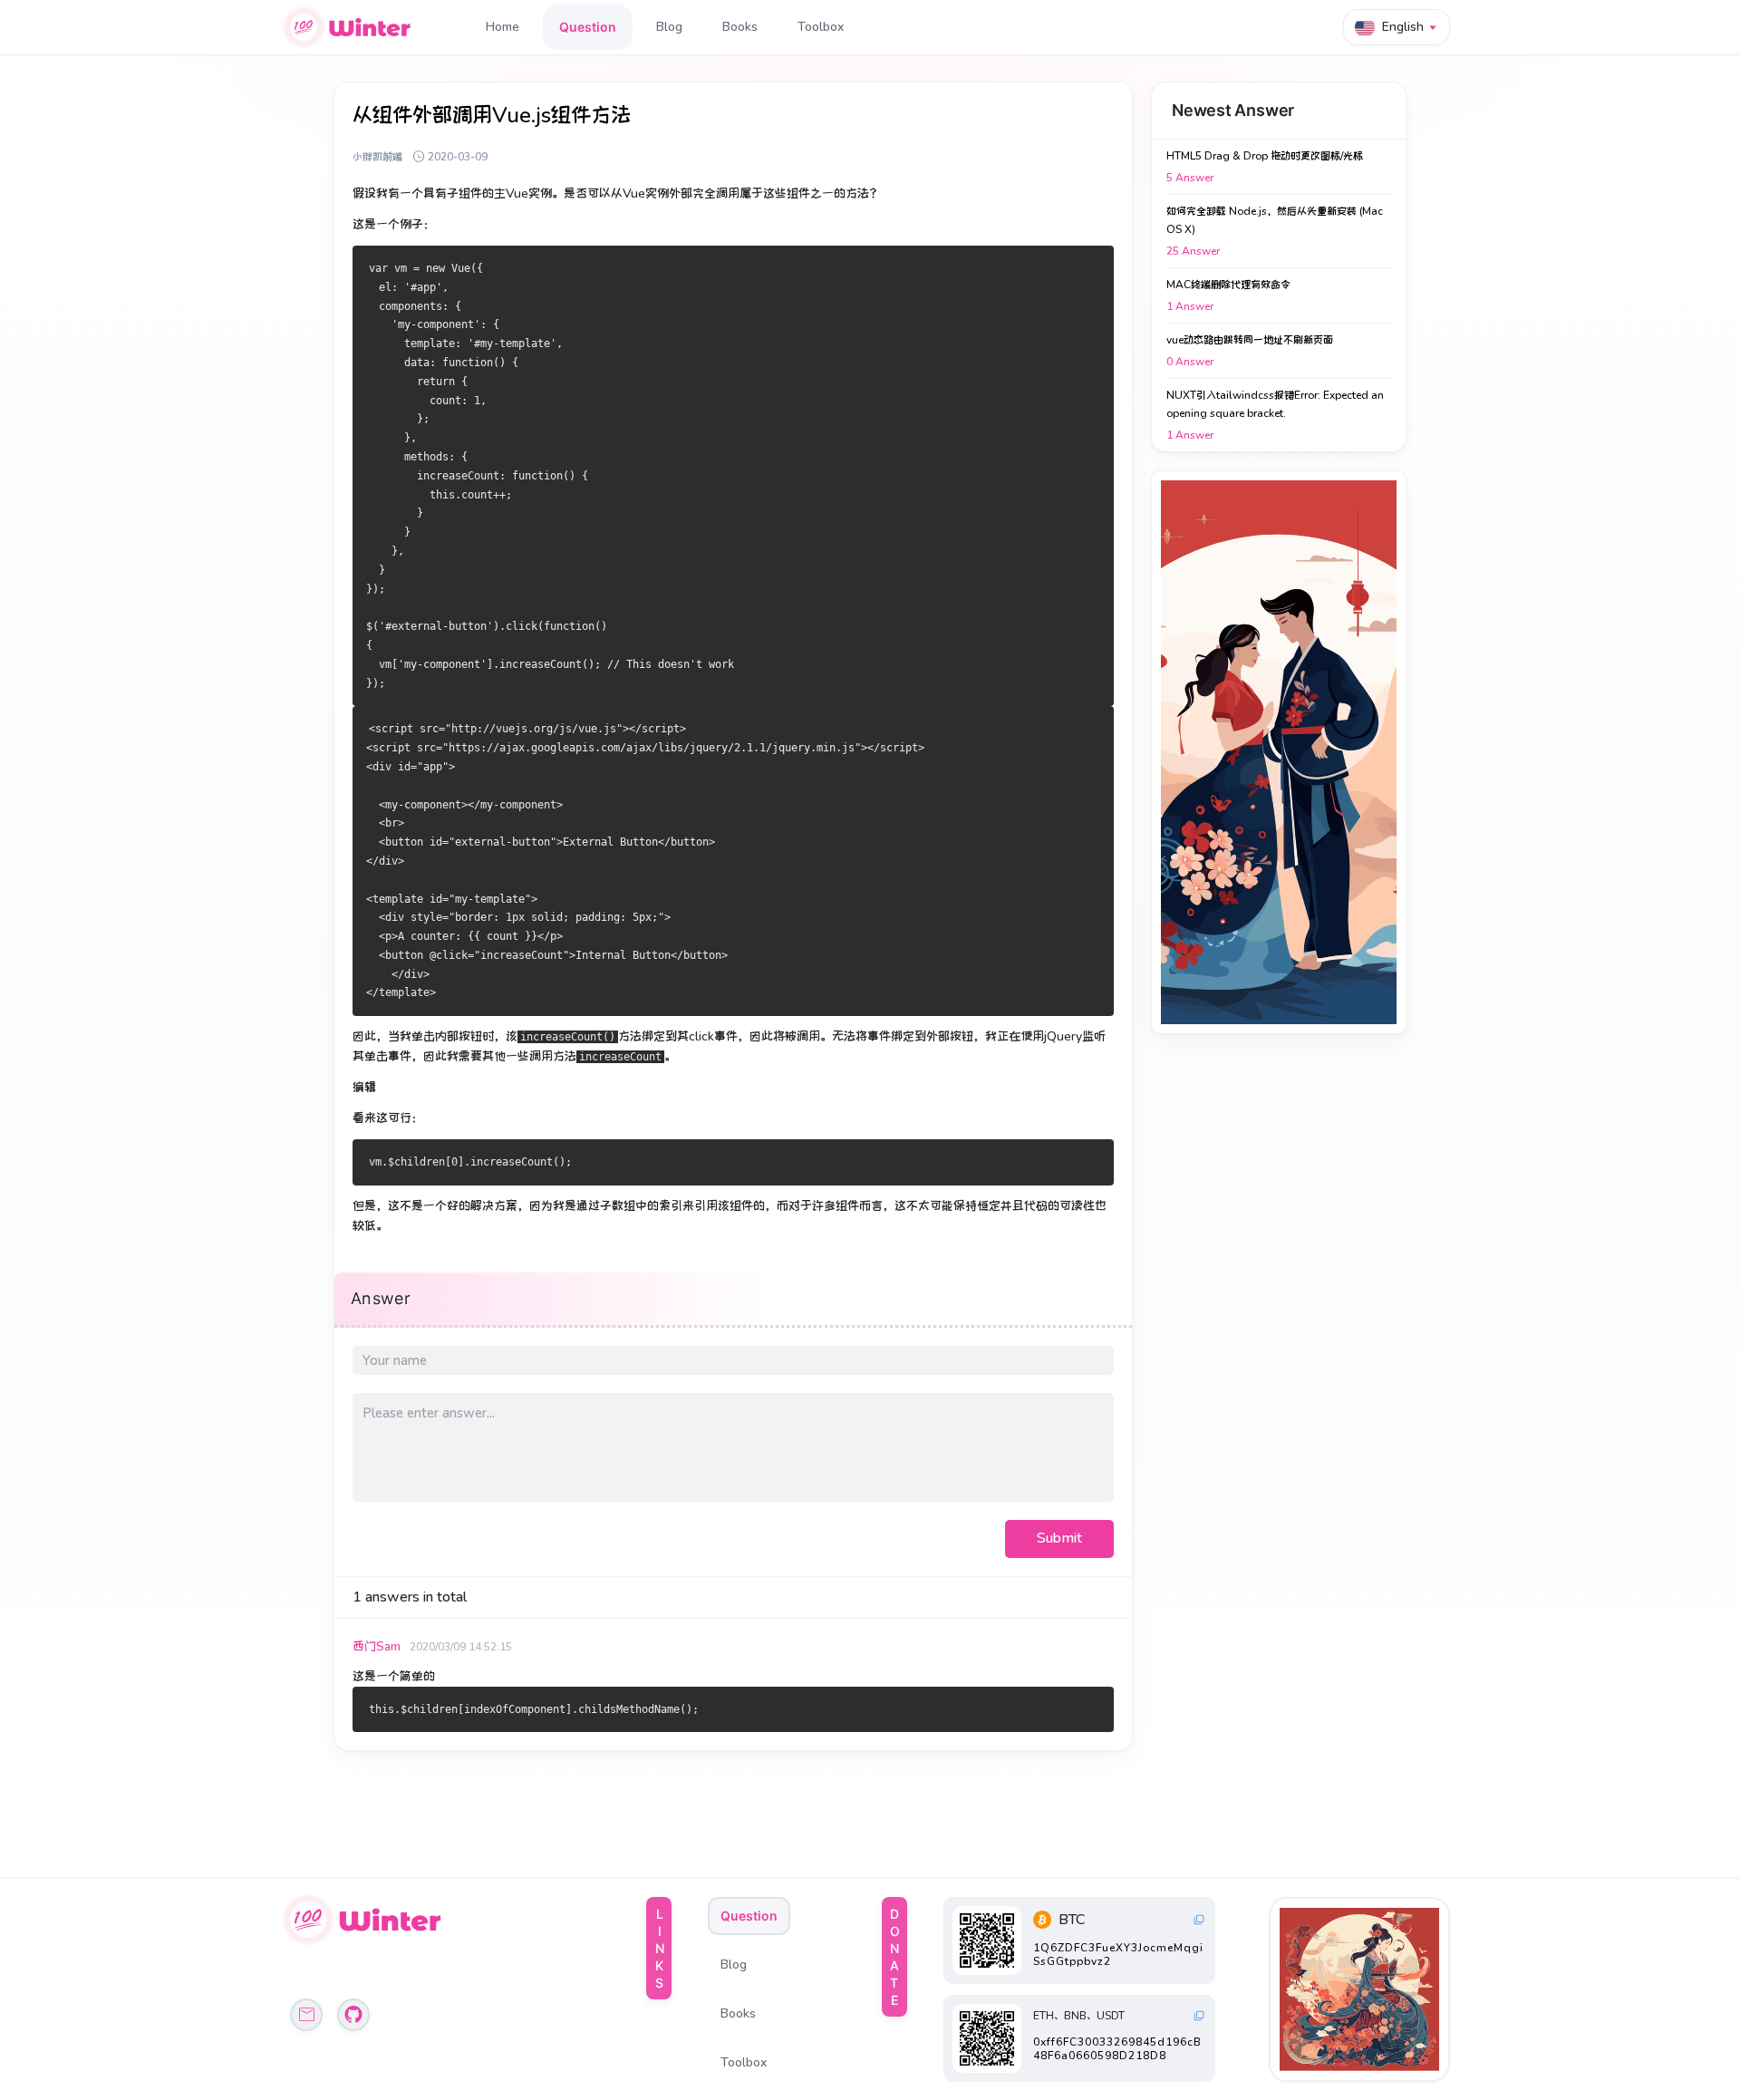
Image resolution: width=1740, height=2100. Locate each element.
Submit (1059, 1538)
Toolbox (821, 27)
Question (588, 27)
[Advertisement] (1279, 752)
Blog (669, 27)
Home (503, 27)
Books (740, 27)
